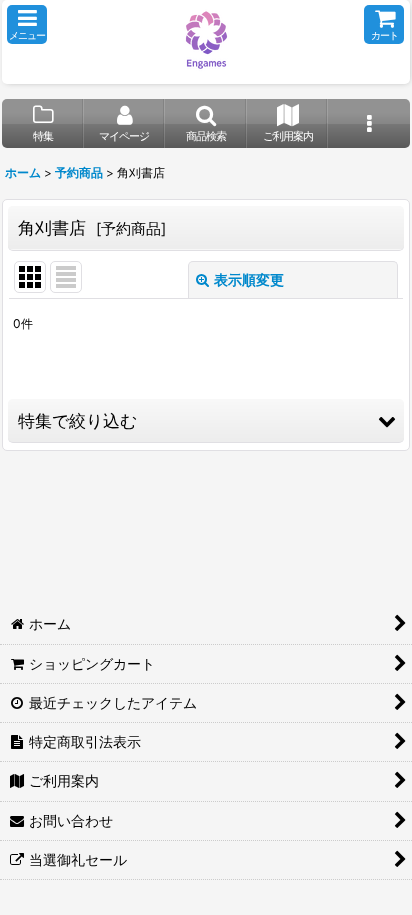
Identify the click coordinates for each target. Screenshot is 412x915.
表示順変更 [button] (249, 279)
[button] (27, 24)
